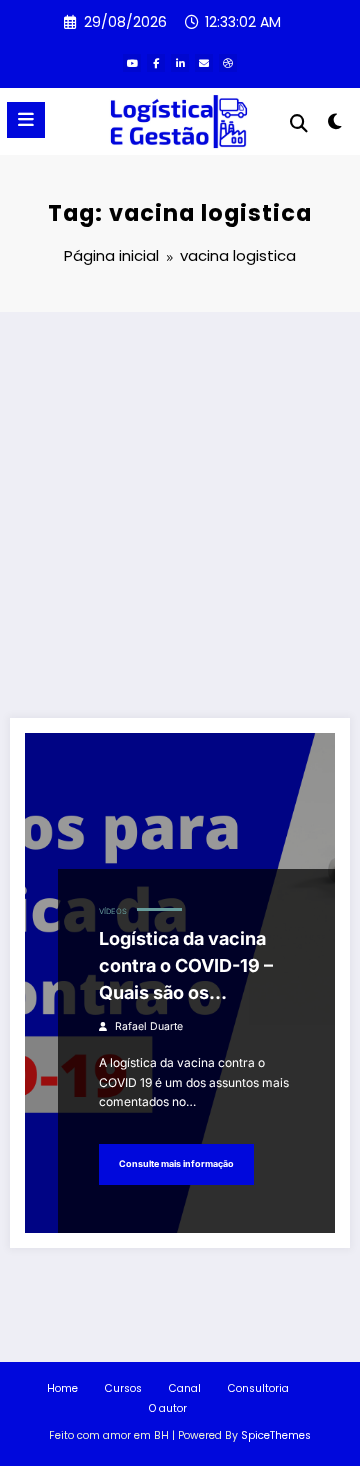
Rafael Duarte (149, 1026)
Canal (185, 1388)
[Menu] (26, 120)
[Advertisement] (180, 502)
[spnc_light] (335, 125)
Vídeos (113, 911)
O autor (168, 1408)
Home (62, 1388)
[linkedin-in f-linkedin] (180, 63)
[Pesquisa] (299, 123)
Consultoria (258, 1388)
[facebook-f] (156, 63)
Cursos (123, 1388)
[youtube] (132, 63)
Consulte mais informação (176, 1163)
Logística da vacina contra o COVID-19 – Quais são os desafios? (186, 967)
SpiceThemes (276, 1435)
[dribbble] (228, 63)
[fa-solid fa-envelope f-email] (204, 63)
